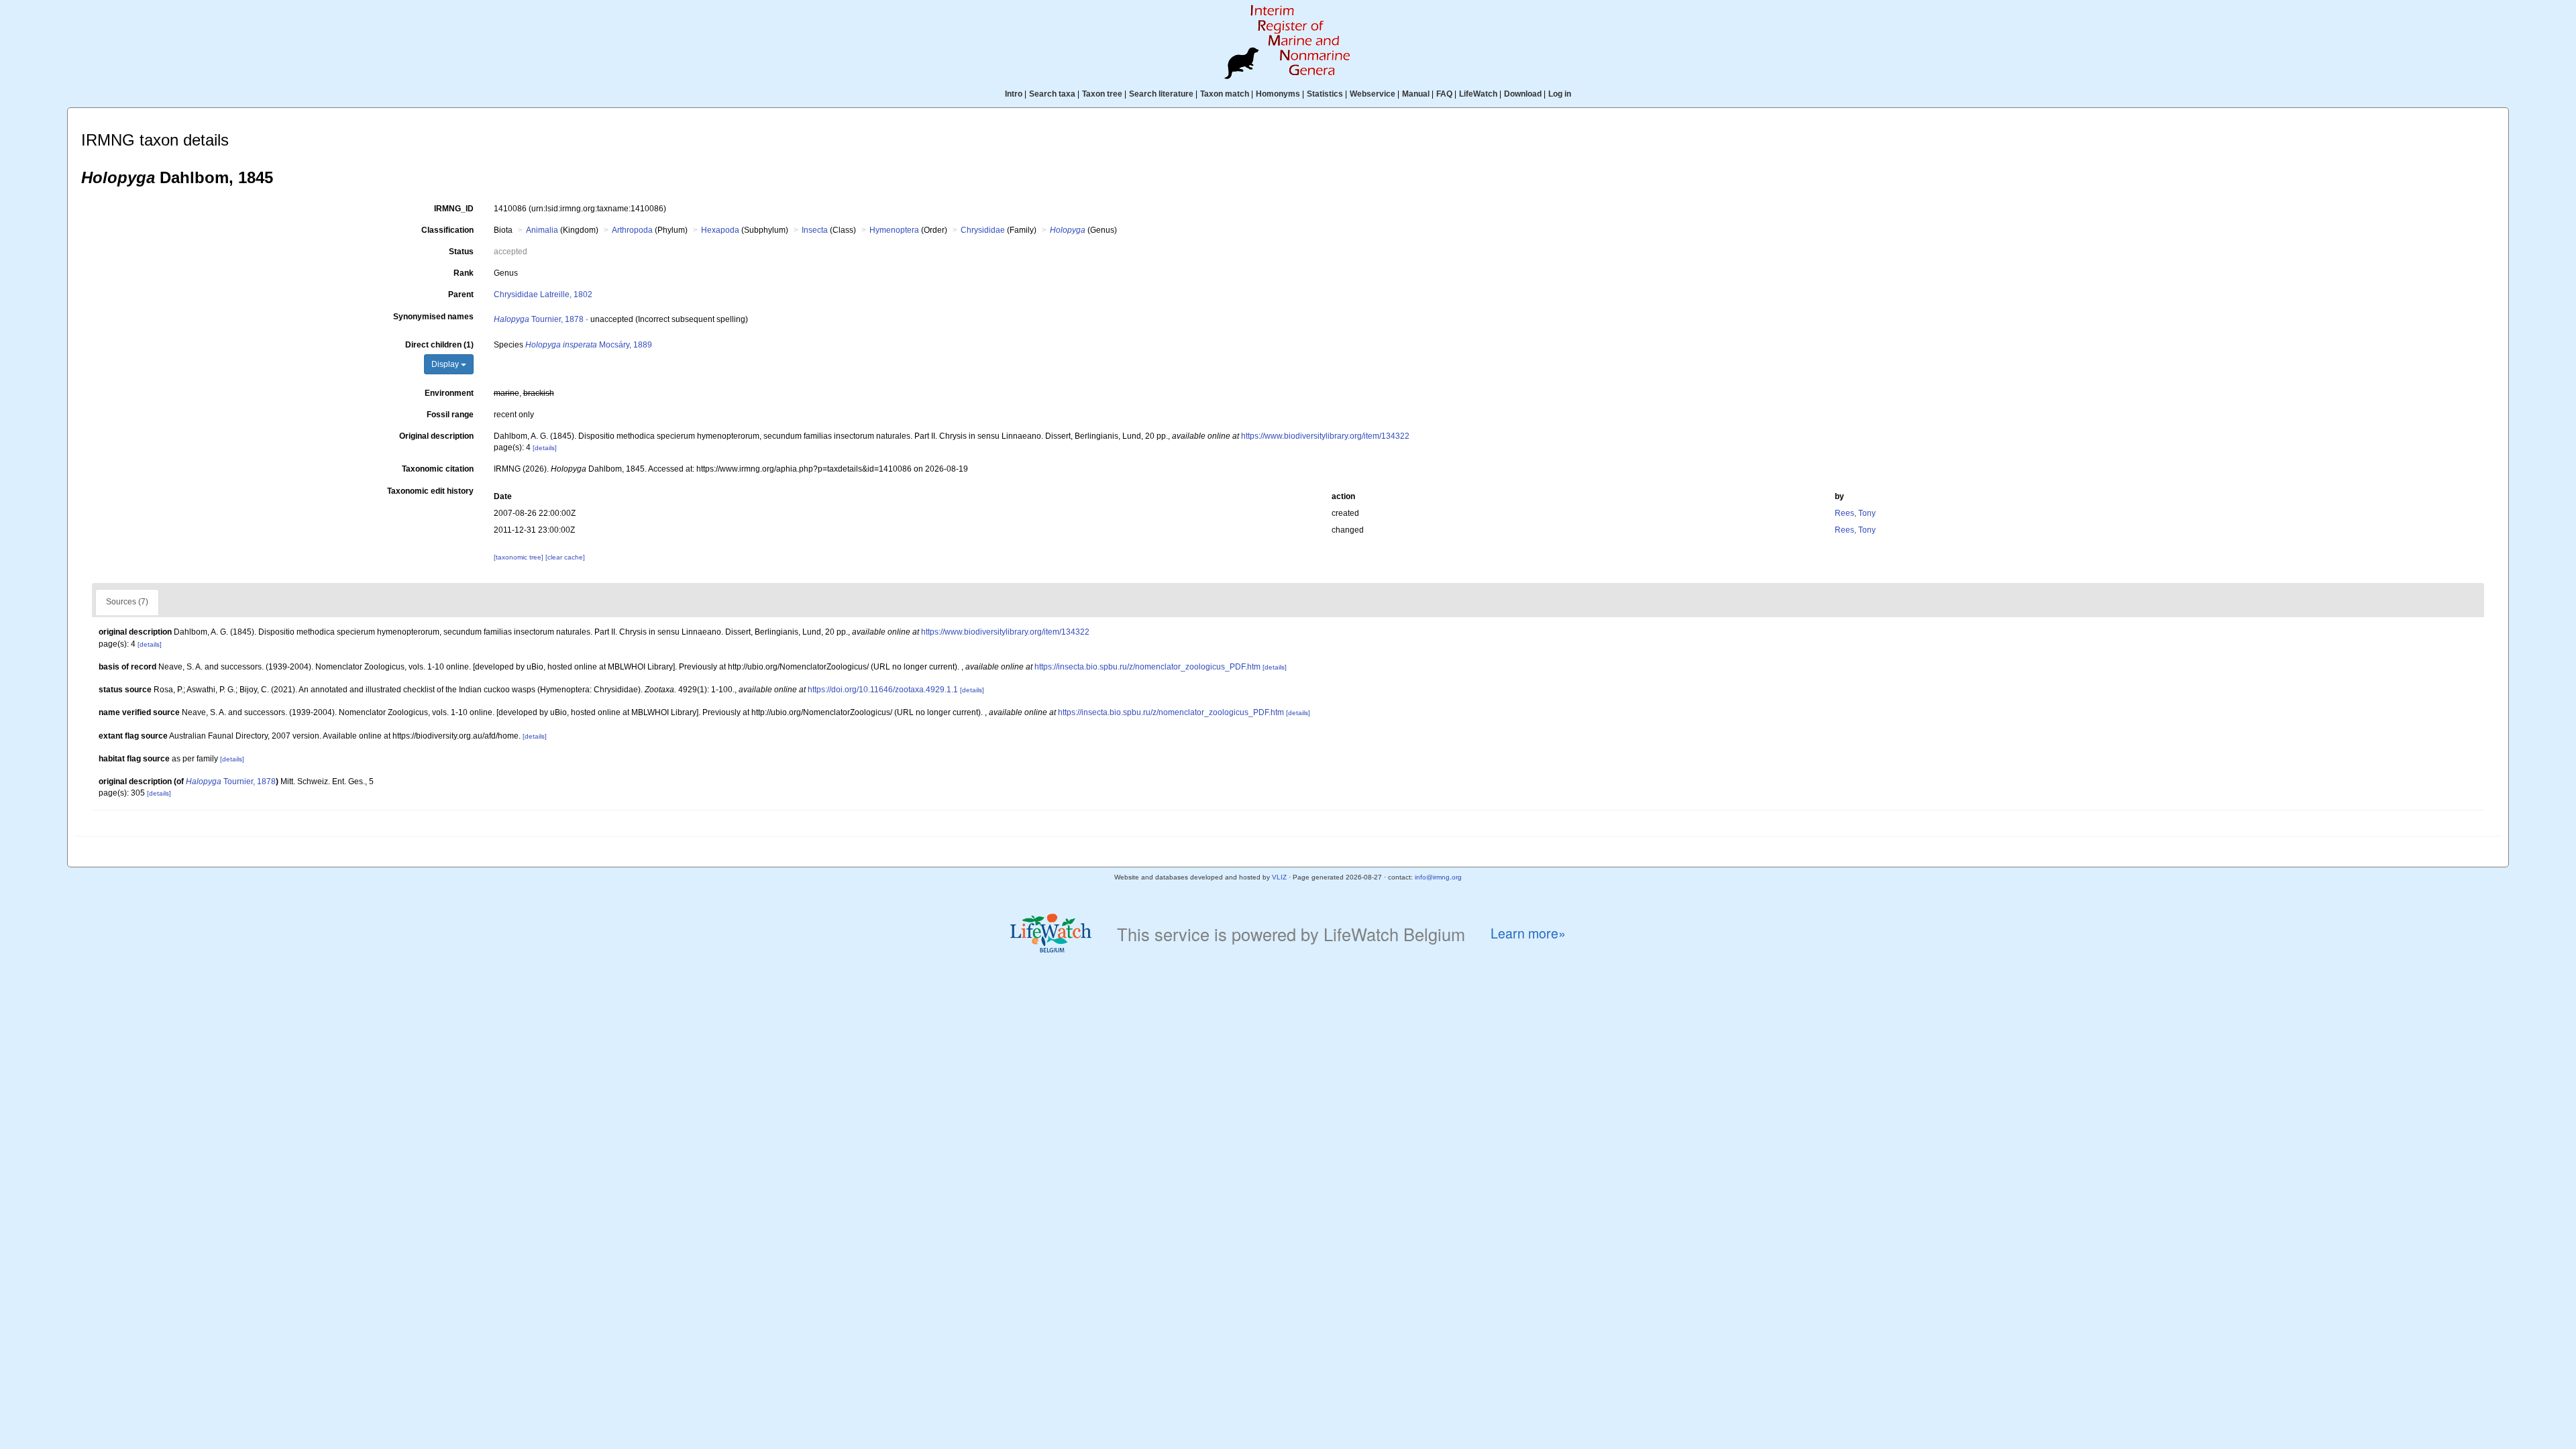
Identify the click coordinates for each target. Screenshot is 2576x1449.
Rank (464, 273)
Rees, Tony (1855, 513)
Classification (447, 230)
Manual (1416, 94)
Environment (449, 393)
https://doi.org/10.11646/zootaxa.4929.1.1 (883, 690)
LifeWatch (1478, 94)
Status (461, 252)
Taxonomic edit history (430, 491)
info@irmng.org (1438, 877)
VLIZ (1279, 877)
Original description (436, 436)
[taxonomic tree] (520, 557)
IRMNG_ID (454, 209)
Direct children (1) (439, 345)
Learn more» (1528, 933)
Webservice (1373, 94)
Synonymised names (433, 317)
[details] (545, 448)
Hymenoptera (894, 230)
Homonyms (1278, 94)
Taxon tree (1102, 94)
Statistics (1325, 94)
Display (446, 364)
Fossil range (450, 415)
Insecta (815, 230)
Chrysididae (983, 230)
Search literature (1161, 94)
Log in (1560, 94)
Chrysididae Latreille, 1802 (543, 294)
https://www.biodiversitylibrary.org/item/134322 (1325, 436)
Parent (461, 294)
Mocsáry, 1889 (589, 345)
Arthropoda (632, 230)
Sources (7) (127, 602)
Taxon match (1225, 94)
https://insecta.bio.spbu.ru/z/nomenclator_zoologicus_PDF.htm (1147, 667)
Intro (1014, 94)
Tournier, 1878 (539, 319)
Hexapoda (720, 230)
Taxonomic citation (438, 469)
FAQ (1444, 94)
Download (1523, 94)
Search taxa (1052, 94)
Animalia (542, 230)
